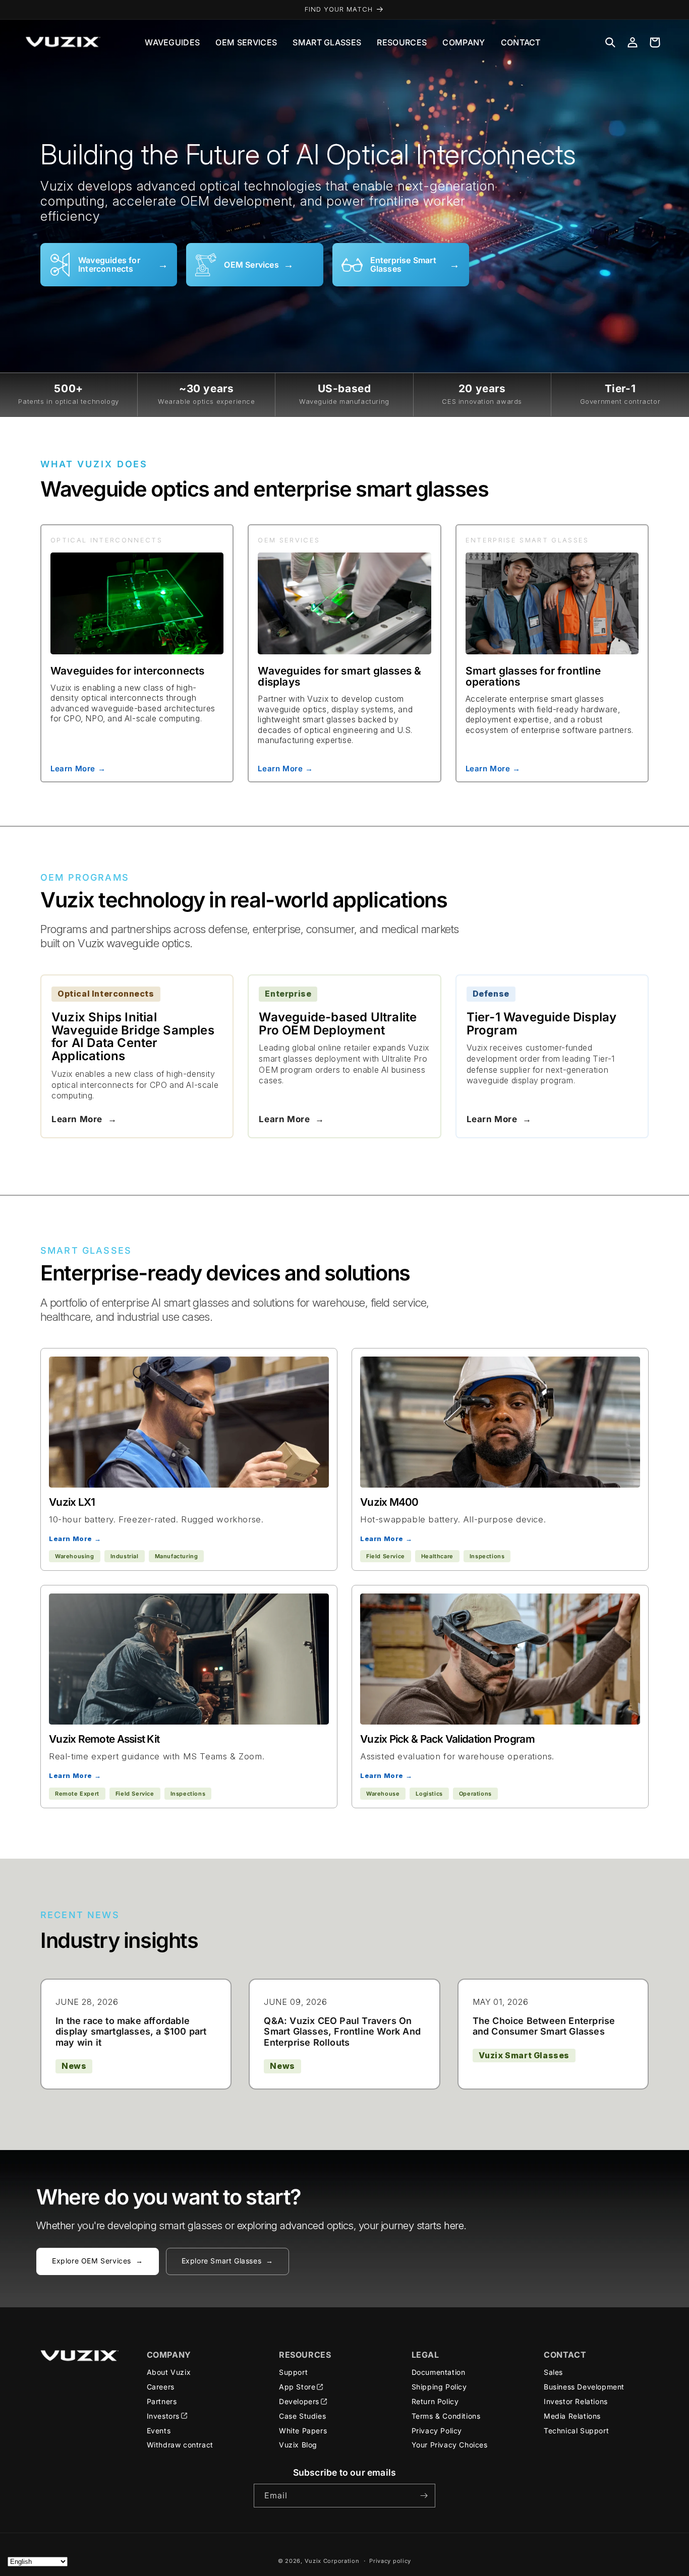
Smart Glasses (327, 42)
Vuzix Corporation (332, 2561)
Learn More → (78, 768)
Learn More (84, 1119)
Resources (402, 42)
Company (464, 42)
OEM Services (246, 42)
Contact (521, 42)
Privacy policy (390, 2561)
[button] (610, 42)
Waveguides (172, 42)
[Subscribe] (424, 2496)
